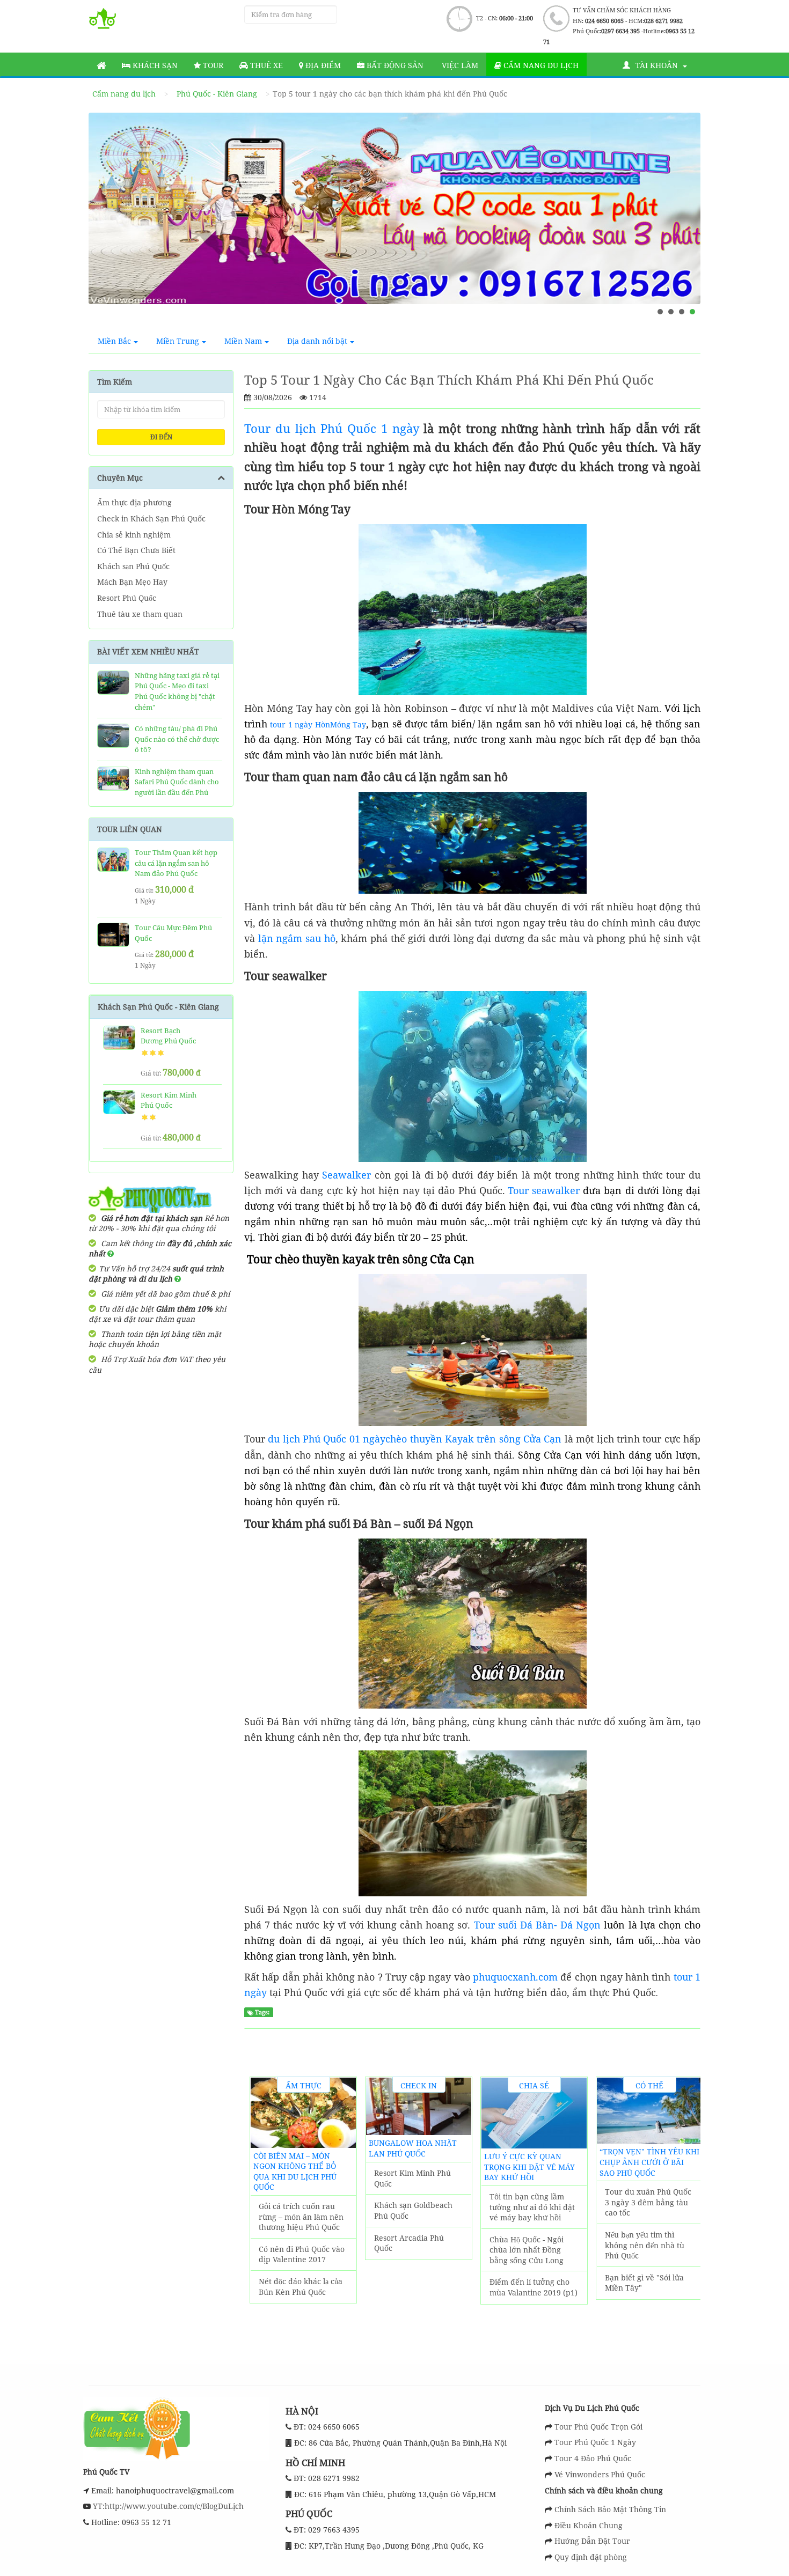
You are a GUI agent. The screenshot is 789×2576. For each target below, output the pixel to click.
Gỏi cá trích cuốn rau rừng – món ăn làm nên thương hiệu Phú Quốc (301, 2217)
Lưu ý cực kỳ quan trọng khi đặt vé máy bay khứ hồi (529, 2167)
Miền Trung (178, 341)
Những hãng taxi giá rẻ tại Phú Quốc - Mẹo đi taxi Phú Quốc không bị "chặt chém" (177, 691)
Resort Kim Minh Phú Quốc (412, 2178)
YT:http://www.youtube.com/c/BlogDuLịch (167, 2506)
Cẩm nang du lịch (540, 65)
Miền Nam (243, 341)
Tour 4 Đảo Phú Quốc (593, 2458)
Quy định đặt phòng (591, 2557)
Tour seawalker (544, 1190)
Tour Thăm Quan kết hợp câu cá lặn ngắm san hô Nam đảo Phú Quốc (176, 863)
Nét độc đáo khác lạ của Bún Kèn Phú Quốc (301, 2287)
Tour (212, 65)
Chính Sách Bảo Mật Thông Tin (610, 2509)
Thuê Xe (265, 65)
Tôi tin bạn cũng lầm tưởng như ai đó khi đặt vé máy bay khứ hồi (532, 2207)
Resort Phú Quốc (127, 598)
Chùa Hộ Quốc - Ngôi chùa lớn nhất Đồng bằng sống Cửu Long (527, 2250)
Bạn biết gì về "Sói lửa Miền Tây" (644, 2283)
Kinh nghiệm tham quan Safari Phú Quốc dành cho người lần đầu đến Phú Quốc (177, 787)
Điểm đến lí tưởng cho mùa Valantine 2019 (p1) (534, 2287)
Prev (107, 220)
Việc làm (459, 65)
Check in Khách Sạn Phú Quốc (151, 518)
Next (682, 220)
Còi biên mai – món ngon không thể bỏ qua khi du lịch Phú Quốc (295, 2172)
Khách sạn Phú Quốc (133, 566)
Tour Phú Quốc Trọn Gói (598, 2427)
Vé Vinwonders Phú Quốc (600, 2474)
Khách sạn (154, 65)
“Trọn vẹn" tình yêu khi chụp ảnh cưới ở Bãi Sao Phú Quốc (649, 2162)
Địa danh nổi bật (317, 341)
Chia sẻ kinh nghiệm (134, 535)
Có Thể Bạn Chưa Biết (136, 550)
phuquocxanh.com (515, 1977)
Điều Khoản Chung (589, 2525)
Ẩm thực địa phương (134, 502)
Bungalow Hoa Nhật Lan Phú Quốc (413, 2148)
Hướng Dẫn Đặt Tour (592, 2541)
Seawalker (346, 1175)
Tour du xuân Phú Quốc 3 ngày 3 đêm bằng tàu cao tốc (648, 2202)
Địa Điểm (322, 65)
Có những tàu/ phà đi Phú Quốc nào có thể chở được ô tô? (177, 739)
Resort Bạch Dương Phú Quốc (168, 1036)
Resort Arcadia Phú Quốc (409, 2243)
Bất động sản (394, 65)
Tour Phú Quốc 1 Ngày (595, 2442)
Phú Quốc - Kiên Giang (217, 94)
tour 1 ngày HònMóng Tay (318, 724)
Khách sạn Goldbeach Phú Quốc (413, 2210)
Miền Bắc (114, 341)
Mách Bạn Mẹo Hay (132, 582)
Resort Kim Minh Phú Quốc (169, 1100)
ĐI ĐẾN (161, 437)
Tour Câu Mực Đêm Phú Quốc (173, 933)
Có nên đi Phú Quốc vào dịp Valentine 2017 (302, 2254)
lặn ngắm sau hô (297, 938)
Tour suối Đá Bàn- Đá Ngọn (538, 1925)
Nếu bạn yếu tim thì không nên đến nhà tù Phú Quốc (645, 2245)
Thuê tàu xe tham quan (140, 614)
